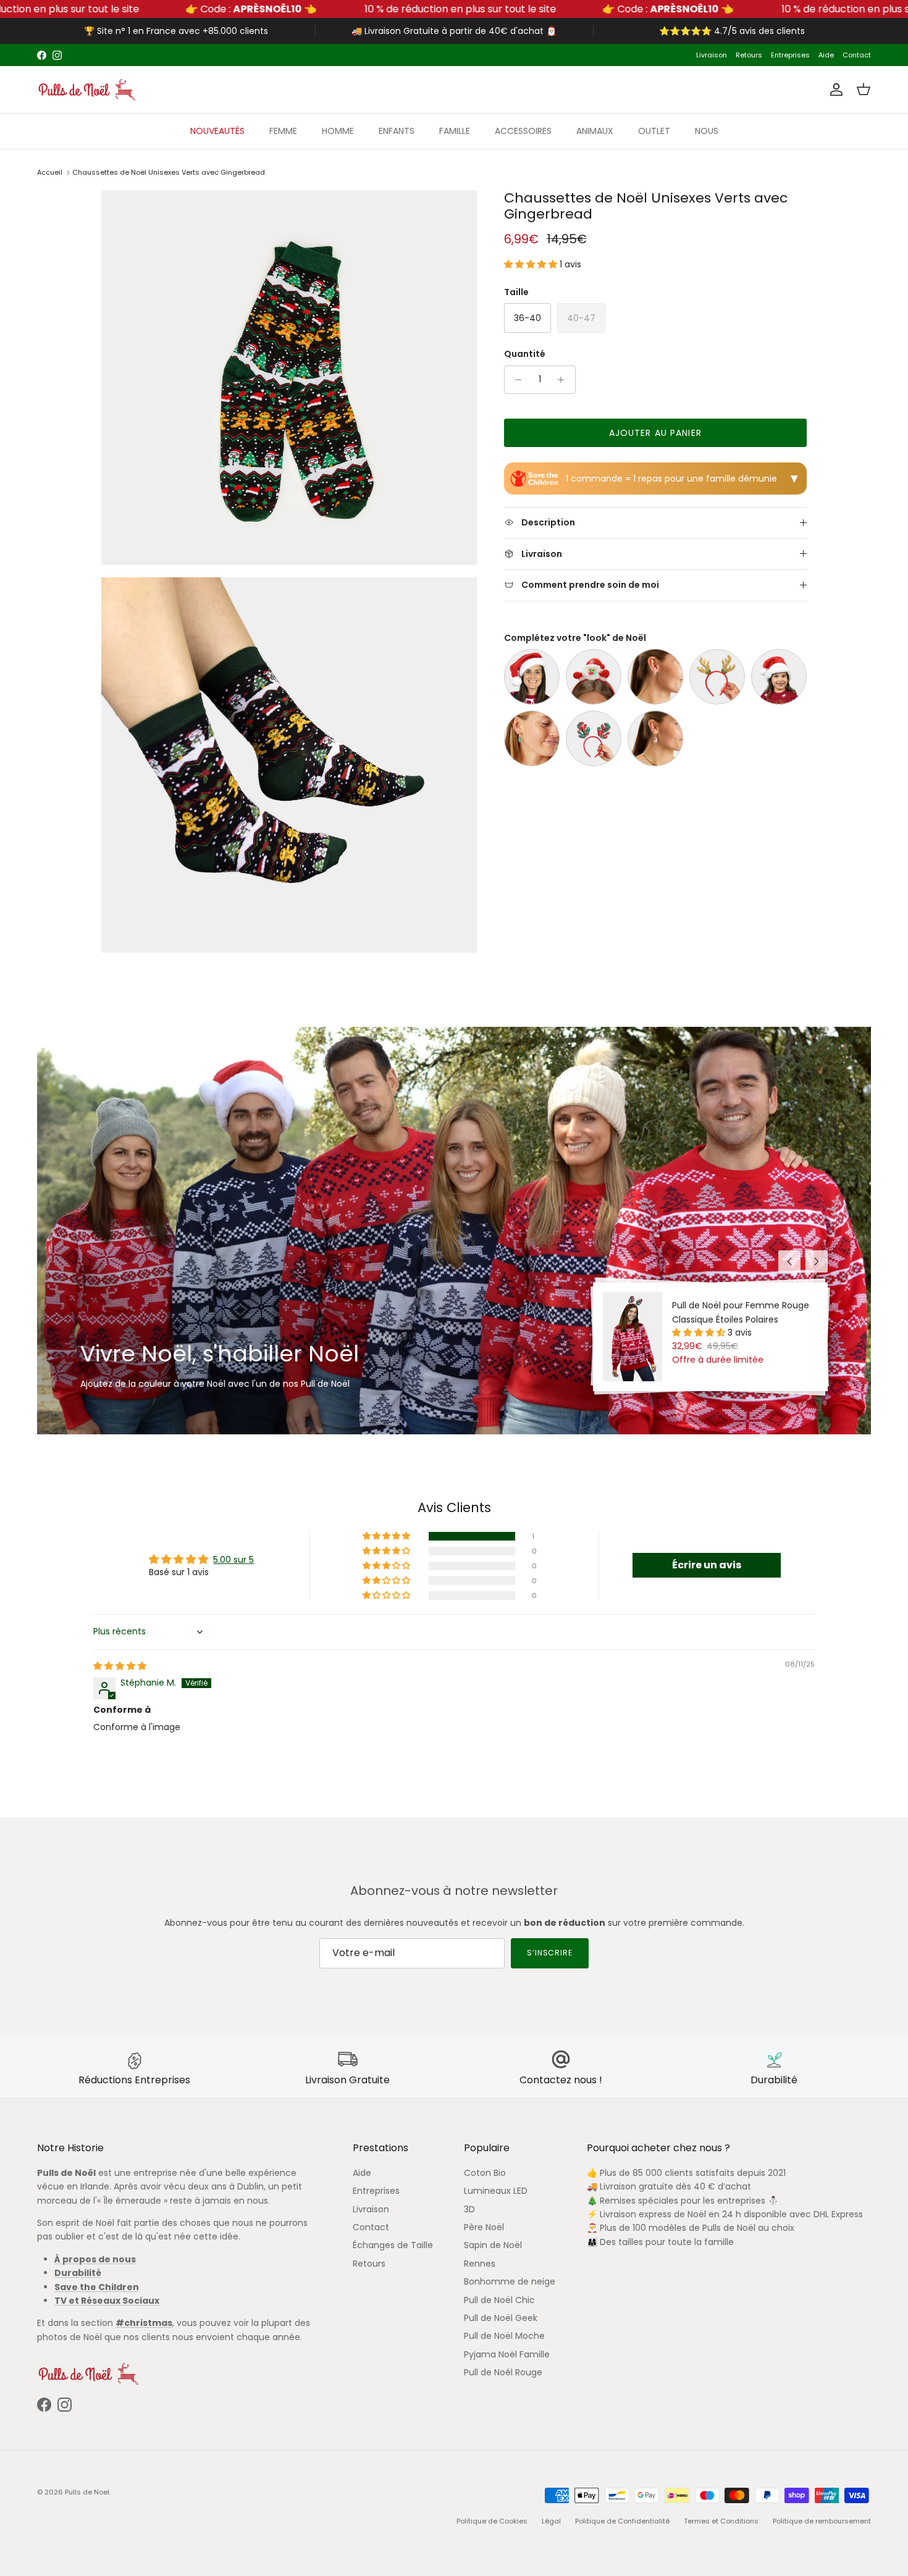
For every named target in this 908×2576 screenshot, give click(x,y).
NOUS (707, 131)
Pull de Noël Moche (504, 2336)
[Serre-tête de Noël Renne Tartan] (594, 738)
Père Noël (484, 2227)
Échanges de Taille (393, 2245)
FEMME (283, 131)
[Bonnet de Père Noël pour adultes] (532, 677)
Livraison (712, 55)
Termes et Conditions (721, 2521)
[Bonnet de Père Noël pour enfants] (779, 677)
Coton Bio (485, 2173)
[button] (532, 264)
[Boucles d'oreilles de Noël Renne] (655, 738)
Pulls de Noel (87, 2492)
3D (469, 2209)
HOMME (338, 131)
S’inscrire (550, 1953)
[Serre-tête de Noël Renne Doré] (717, 677)
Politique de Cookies (492, 2521)
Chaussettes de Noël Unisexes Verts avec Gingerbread (169, 172)
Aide (826, 55)
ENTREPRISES (497, 55)
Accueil (50, 172)
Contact (857, 55)
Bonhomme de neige (510, 2281)
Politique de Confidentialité (622, 2521)
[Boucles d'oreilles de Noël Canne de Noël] (655, 677)
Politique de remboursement (822, 2521)
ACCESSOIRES (523, 131)
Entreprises (790, 55)
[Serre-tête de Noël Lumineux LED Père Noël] (594, 677)
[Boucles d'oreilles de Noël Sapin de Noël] (532, 738)
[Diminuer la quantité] (515, 380)
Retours (749, 55)
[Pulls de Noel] (86, 90)
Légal (551, 2521)
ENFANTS (397, 131)
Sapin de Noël (493, 2245)
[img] (120, 1666)
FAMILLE (455, 131)
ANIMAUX (595, 131)
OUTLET (654, 131)
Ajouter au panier (655, 433)
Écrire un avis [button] (707, 1565)
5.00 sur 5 (233, 1560)
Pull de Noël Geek (501, 2318)
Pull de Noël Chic (499, 2300)
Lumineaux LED (496, 2191)
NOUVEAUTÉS (217, 131)
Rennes (480, 2264)
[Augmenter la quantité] (564, 380)
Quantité (525, 354)
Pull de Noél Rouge (503, 2372)
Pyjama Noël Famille (507, 2354)
